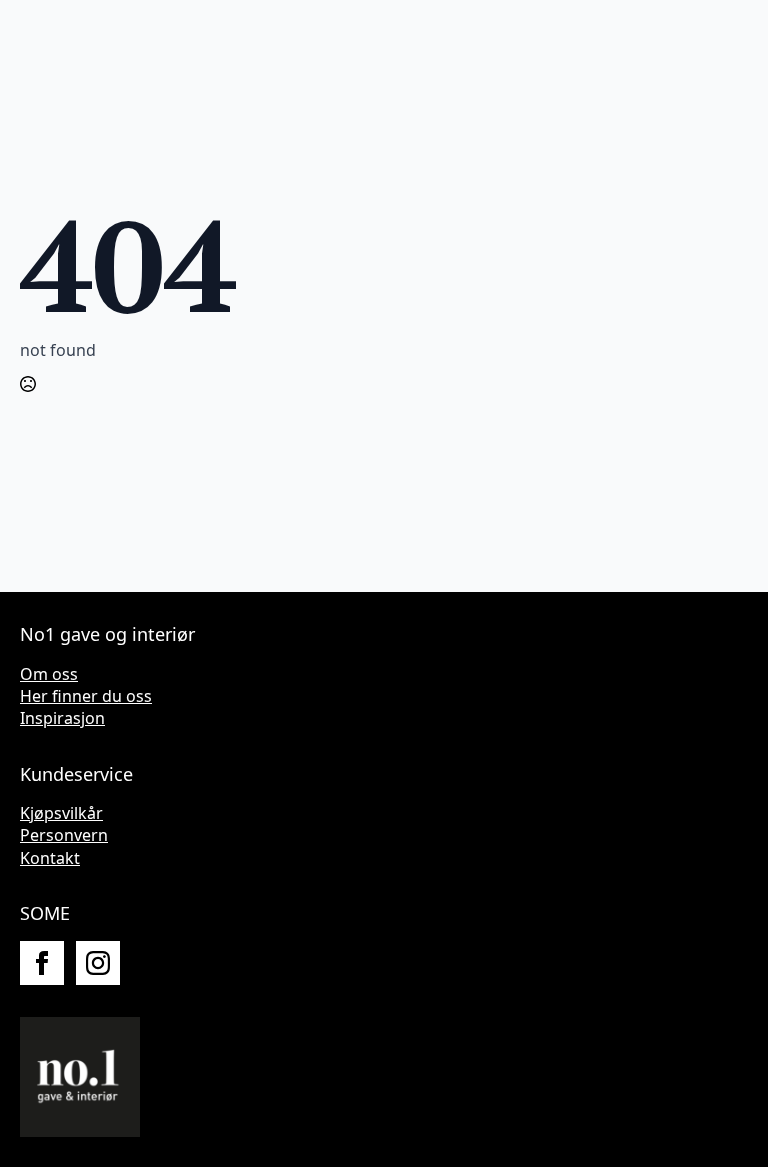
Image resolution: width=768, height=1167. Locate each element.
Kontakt (50, 858)
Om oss (49, 674)
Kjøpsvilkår (61, 813)
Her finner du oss (86, 696)
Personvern (64, 835)
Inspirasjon (62, 718)
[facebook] (42, 963)
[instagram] (98, 963)
